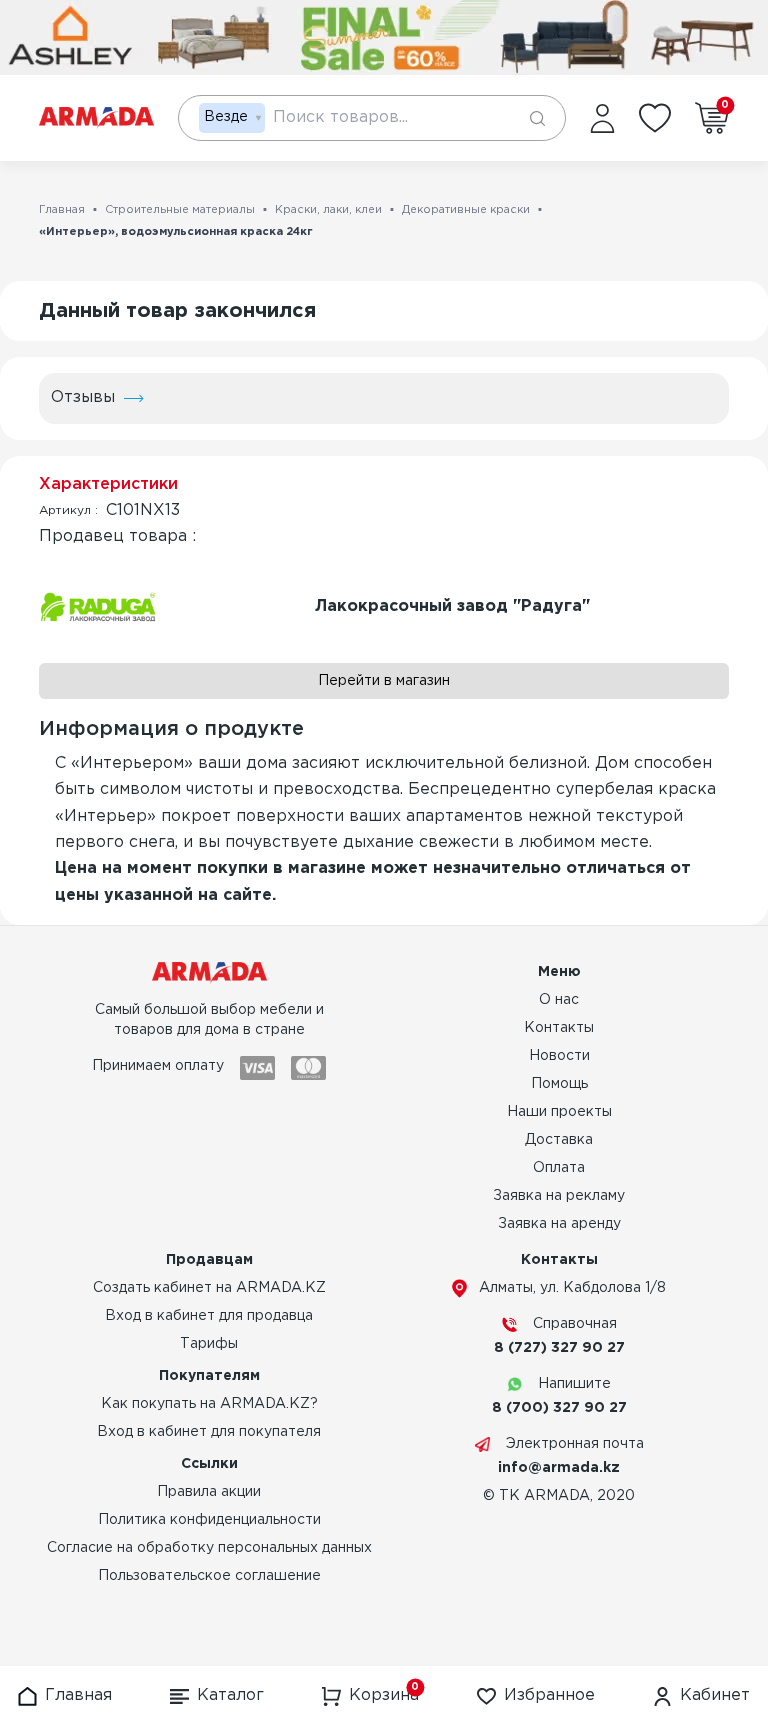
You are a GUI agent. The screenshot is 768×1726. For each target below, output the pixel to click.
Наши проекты (559, 1112)
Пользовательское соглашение (209, 1576)
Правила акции (209, 1492)
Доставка (559, 1140)
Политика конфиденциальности (209, 1520)
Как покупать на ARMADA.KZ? (209, 1404)
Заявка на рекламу (559, 1196)
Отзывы (83, 397)
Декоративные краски (466, 210)
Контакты (559, 1028)
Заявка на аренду (559, 1224)
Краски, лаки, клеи (328, 210)
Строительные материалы (180, 210)
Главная (62, 210)
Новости (559, 1056)
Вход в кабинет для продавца (209, 1316)
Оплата (559, 1168)
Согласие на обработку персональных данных (209, 1548)
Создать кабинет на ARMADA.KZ (209, 1288)
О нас (559, 1000)
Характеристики (108, 484)
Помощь (559, 1084)
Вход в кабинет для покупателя (209, 1432)
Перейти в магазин (384, 681)
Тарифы (209, 1344)
